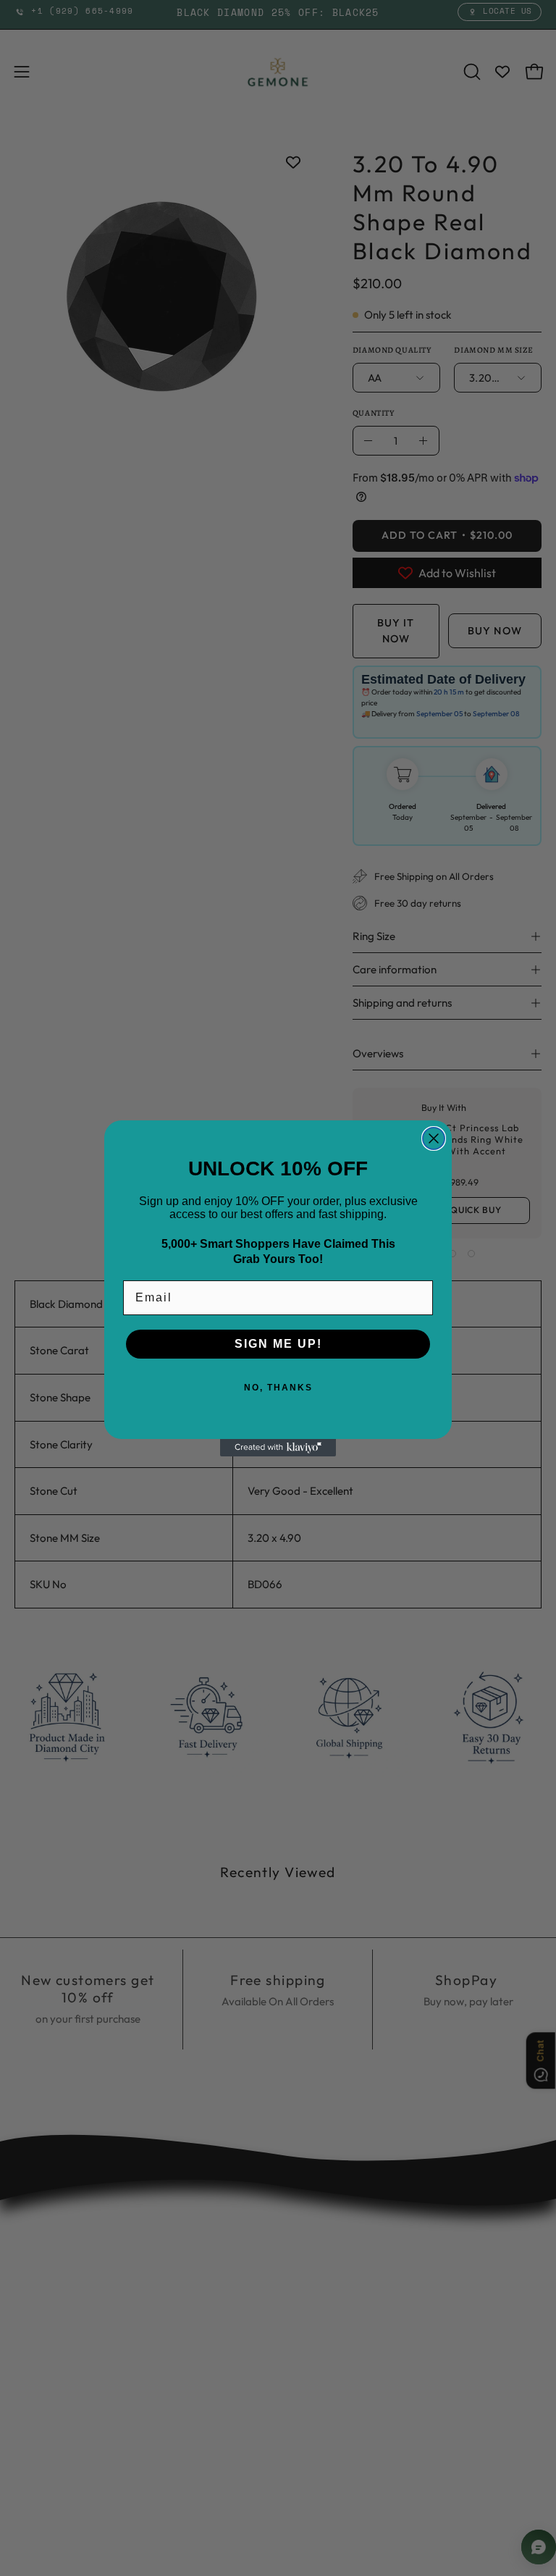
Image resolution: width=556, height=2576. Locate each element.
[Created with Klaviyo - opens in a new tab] (278, 1448)
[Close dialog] (434, 1138)
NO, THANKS (278, 1388)
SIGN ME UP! (278, 1344)
